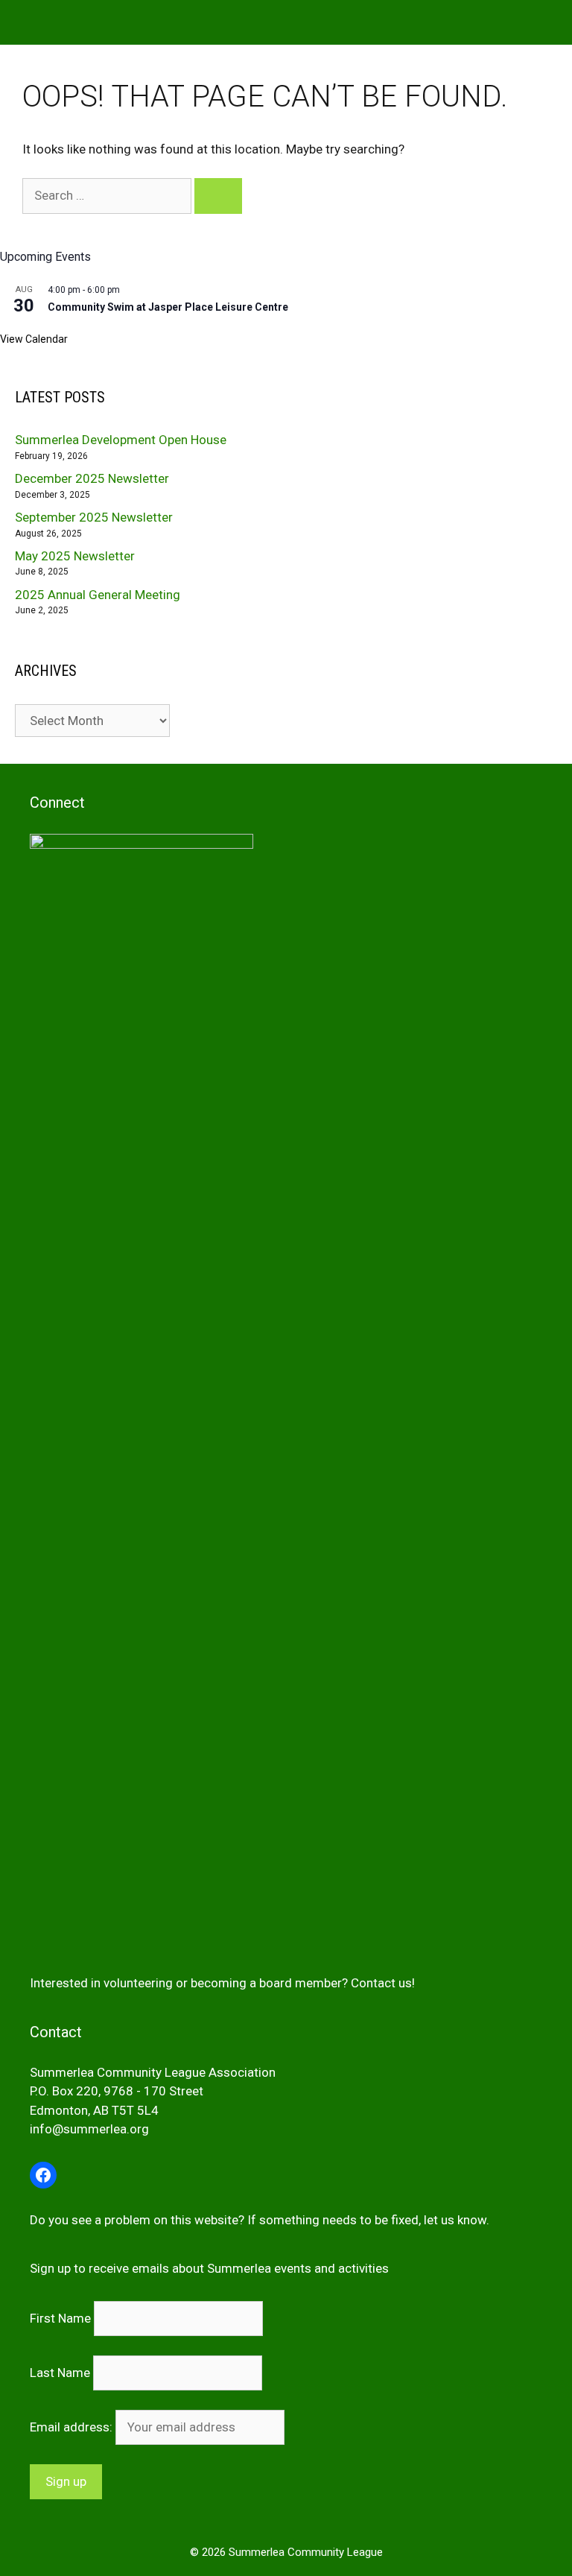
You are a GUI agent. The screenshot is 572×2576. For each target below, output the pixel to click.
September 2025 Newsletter (94, 517)
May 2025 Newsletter (75, 556)
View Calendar (34, 339)
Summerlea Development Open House (121, 440)
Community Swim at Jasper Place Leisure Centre (168, 307)
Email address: (73, 2427)
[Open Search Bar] (550, 22)
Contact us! (383, 1983)
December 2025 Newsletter (92, 478)
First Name (60, 2318)
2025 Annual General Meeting (98, 595)
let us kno (451, 2220)
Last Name (60, 2373)
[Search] (218, 196)
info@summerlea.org (89, 2129)
